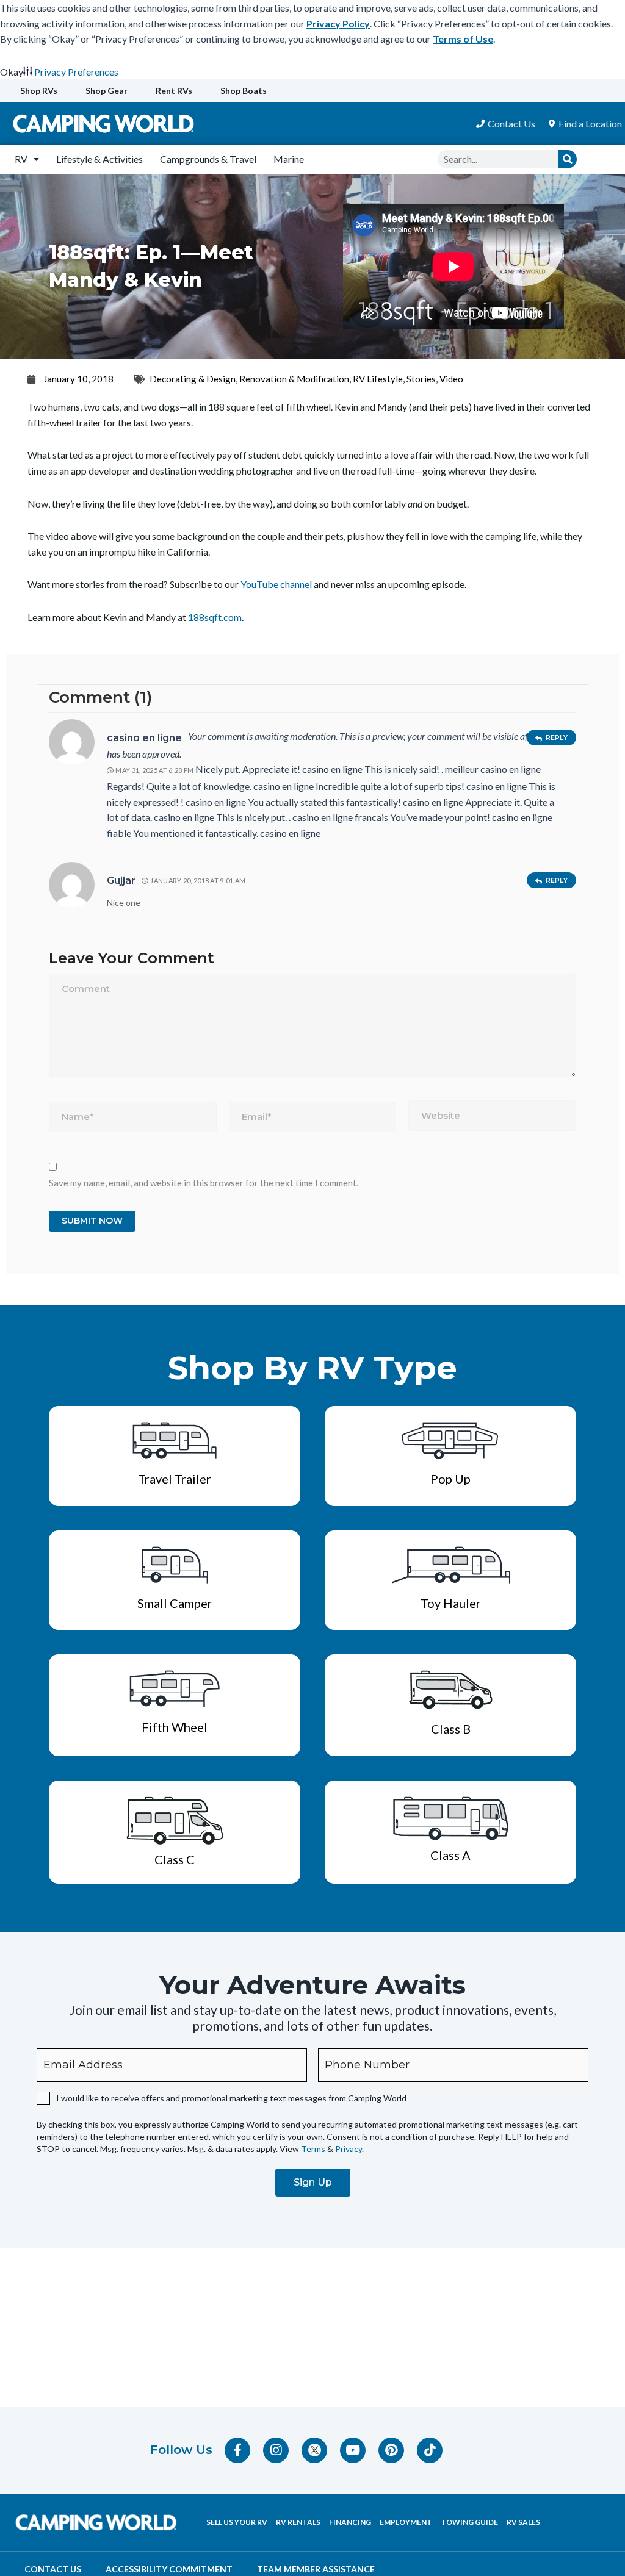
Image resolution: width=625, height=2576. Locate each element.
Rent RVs (174, 91)
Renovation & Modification (294, 379)
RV (21, 159)
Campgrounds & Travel (208, 159)
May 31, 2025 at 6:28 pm (154, 770)
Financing (350, 2522)
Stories (421, 379)
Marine (289, 159)
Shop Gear (107, 91)
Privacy (349, 2149)
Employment (406, 2522)
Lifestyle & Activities (99, 159)
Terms (313, 2149)
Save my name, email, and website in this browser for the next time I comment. (204, 1183)
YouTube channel (276, 584)
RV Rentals (298, 2522)
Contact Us (53, 2569)
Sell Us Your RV (237, 2522)
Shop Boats (244, 91)
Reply (557, 737)
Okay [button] (12, 72)
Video (451, 379)
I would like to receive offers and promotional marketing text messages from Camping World (231, 2098)
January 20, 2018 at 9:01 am (198, 881)
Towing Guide (469, 2522)
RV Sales (523, 2522)
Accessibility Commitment (169, 2569)
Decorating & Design (193, 379)
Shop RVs (39, 91)
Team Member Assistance (316, 2569)
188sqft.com (215, 617)
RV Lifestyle (378, 379)
